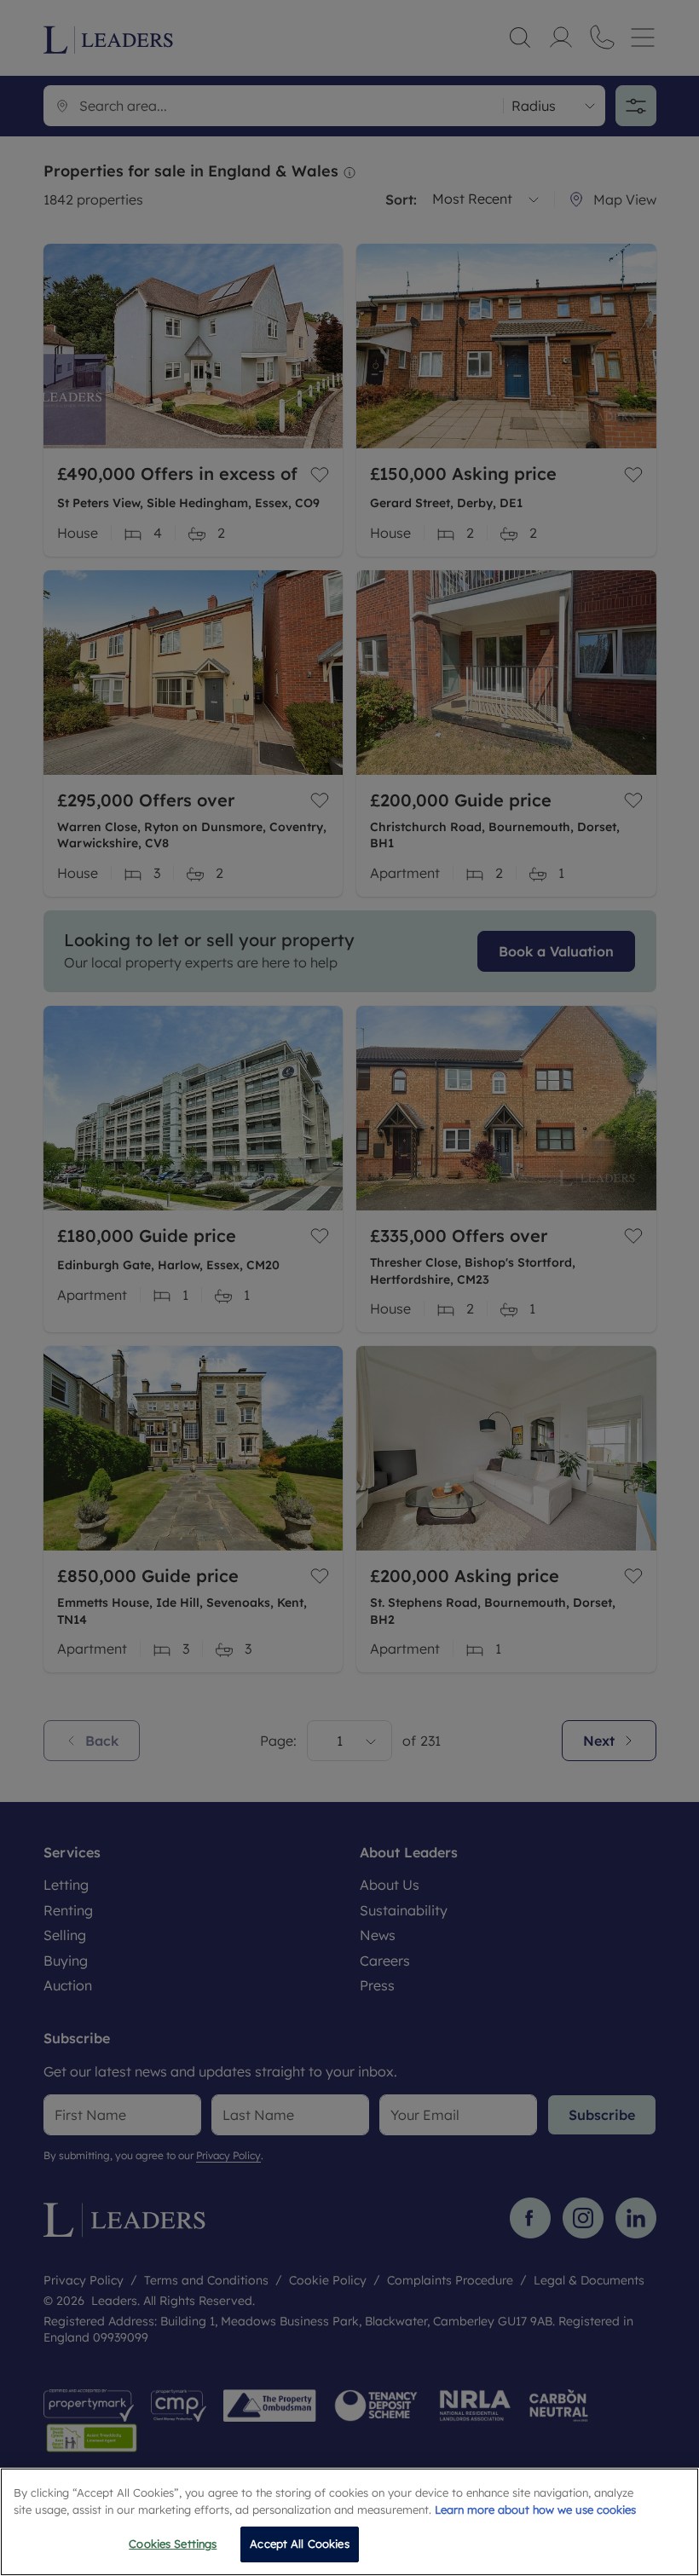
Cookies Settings (173, 2544)
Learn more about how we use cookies (535, 2510)
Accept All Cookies (299, 2544)
